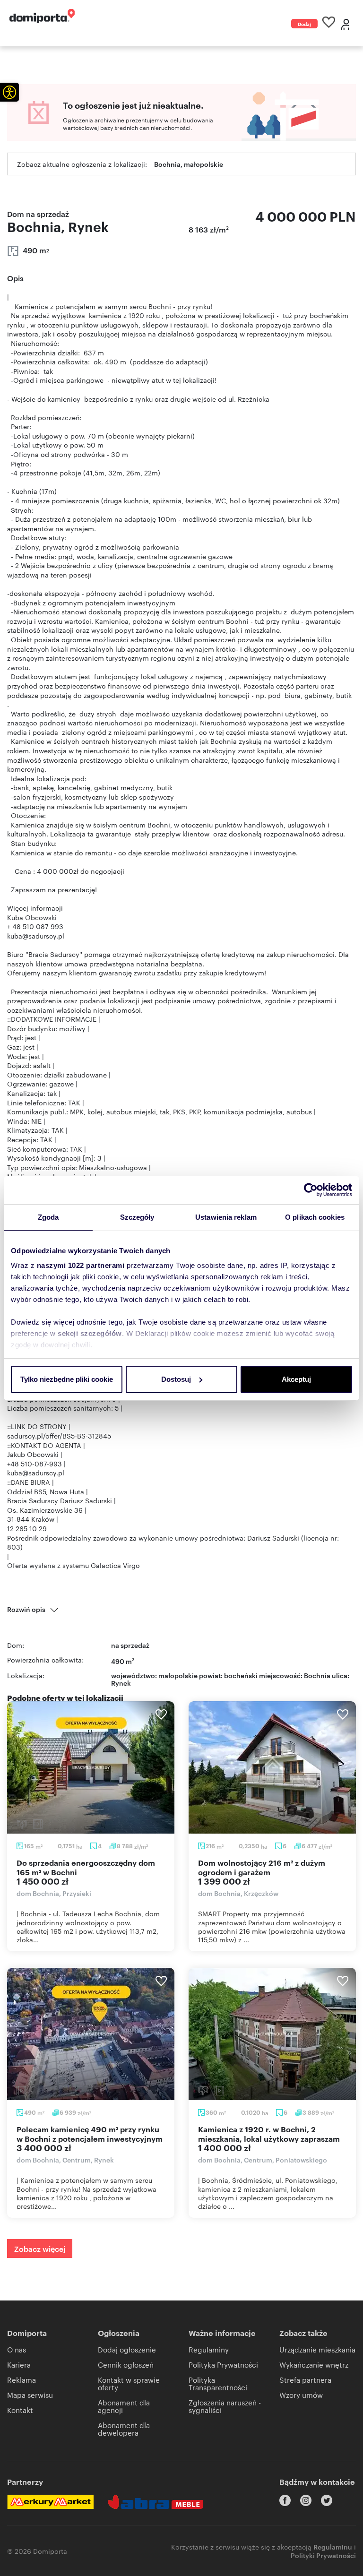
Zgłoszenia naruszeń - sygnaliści (225, 2406)
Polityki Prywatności (323, 2555)
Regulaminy (209, 2349)
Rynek (121, 1683)
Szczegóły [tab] (137, 1217)
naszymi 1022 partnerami (81, 1265)
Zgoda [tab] (48, 1217)
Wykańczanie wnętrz (314, 2365)
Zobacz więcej (40, 2249)
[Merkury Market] (50, 2502)
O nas (17, 2349)
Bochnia (317, 1675)
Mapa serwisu (30, 2395)
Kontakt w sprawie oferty (129, 2383)
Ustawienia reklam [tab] (226, 1217)
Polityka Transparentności (218, 2383)
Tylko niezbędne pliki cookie (67, 1379)
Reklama (22, 2380)
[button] (9, 92)
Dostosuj (176, 1379)
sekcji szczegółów (90, 1333)
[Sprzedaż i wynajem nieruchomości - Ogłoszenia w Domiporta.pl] (42, 16)
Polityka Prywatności (223, 2365)
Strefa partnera (305, 2380)
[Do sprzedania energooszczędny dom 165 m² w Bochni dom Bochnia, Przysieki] (91, 1767)
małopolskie (178, 1675)
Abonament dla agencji (124, 2406)
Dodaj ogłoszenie (304, 24)
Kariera (19, 2365)
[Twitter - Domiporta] (327, 2500)
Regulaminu (333, 2546)
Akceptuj (296, 1379)
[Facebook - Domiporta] (285, 2500)
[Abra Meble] (156, 2502)
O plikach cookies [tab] (315, 1217)
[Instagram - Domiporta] (306, 2500)
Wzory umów (301, 2395)
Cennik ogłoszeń (126, 2365)
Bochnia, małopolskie (189, 164)
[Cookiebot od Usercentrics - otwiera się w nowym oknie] (311, 1190)
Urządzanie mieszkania (317, 2349)
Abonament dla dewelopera (124, 2429)
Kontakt (20, 2410)
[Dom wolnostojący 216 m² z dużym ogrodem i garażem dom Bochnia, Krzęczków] (272, 1767)
